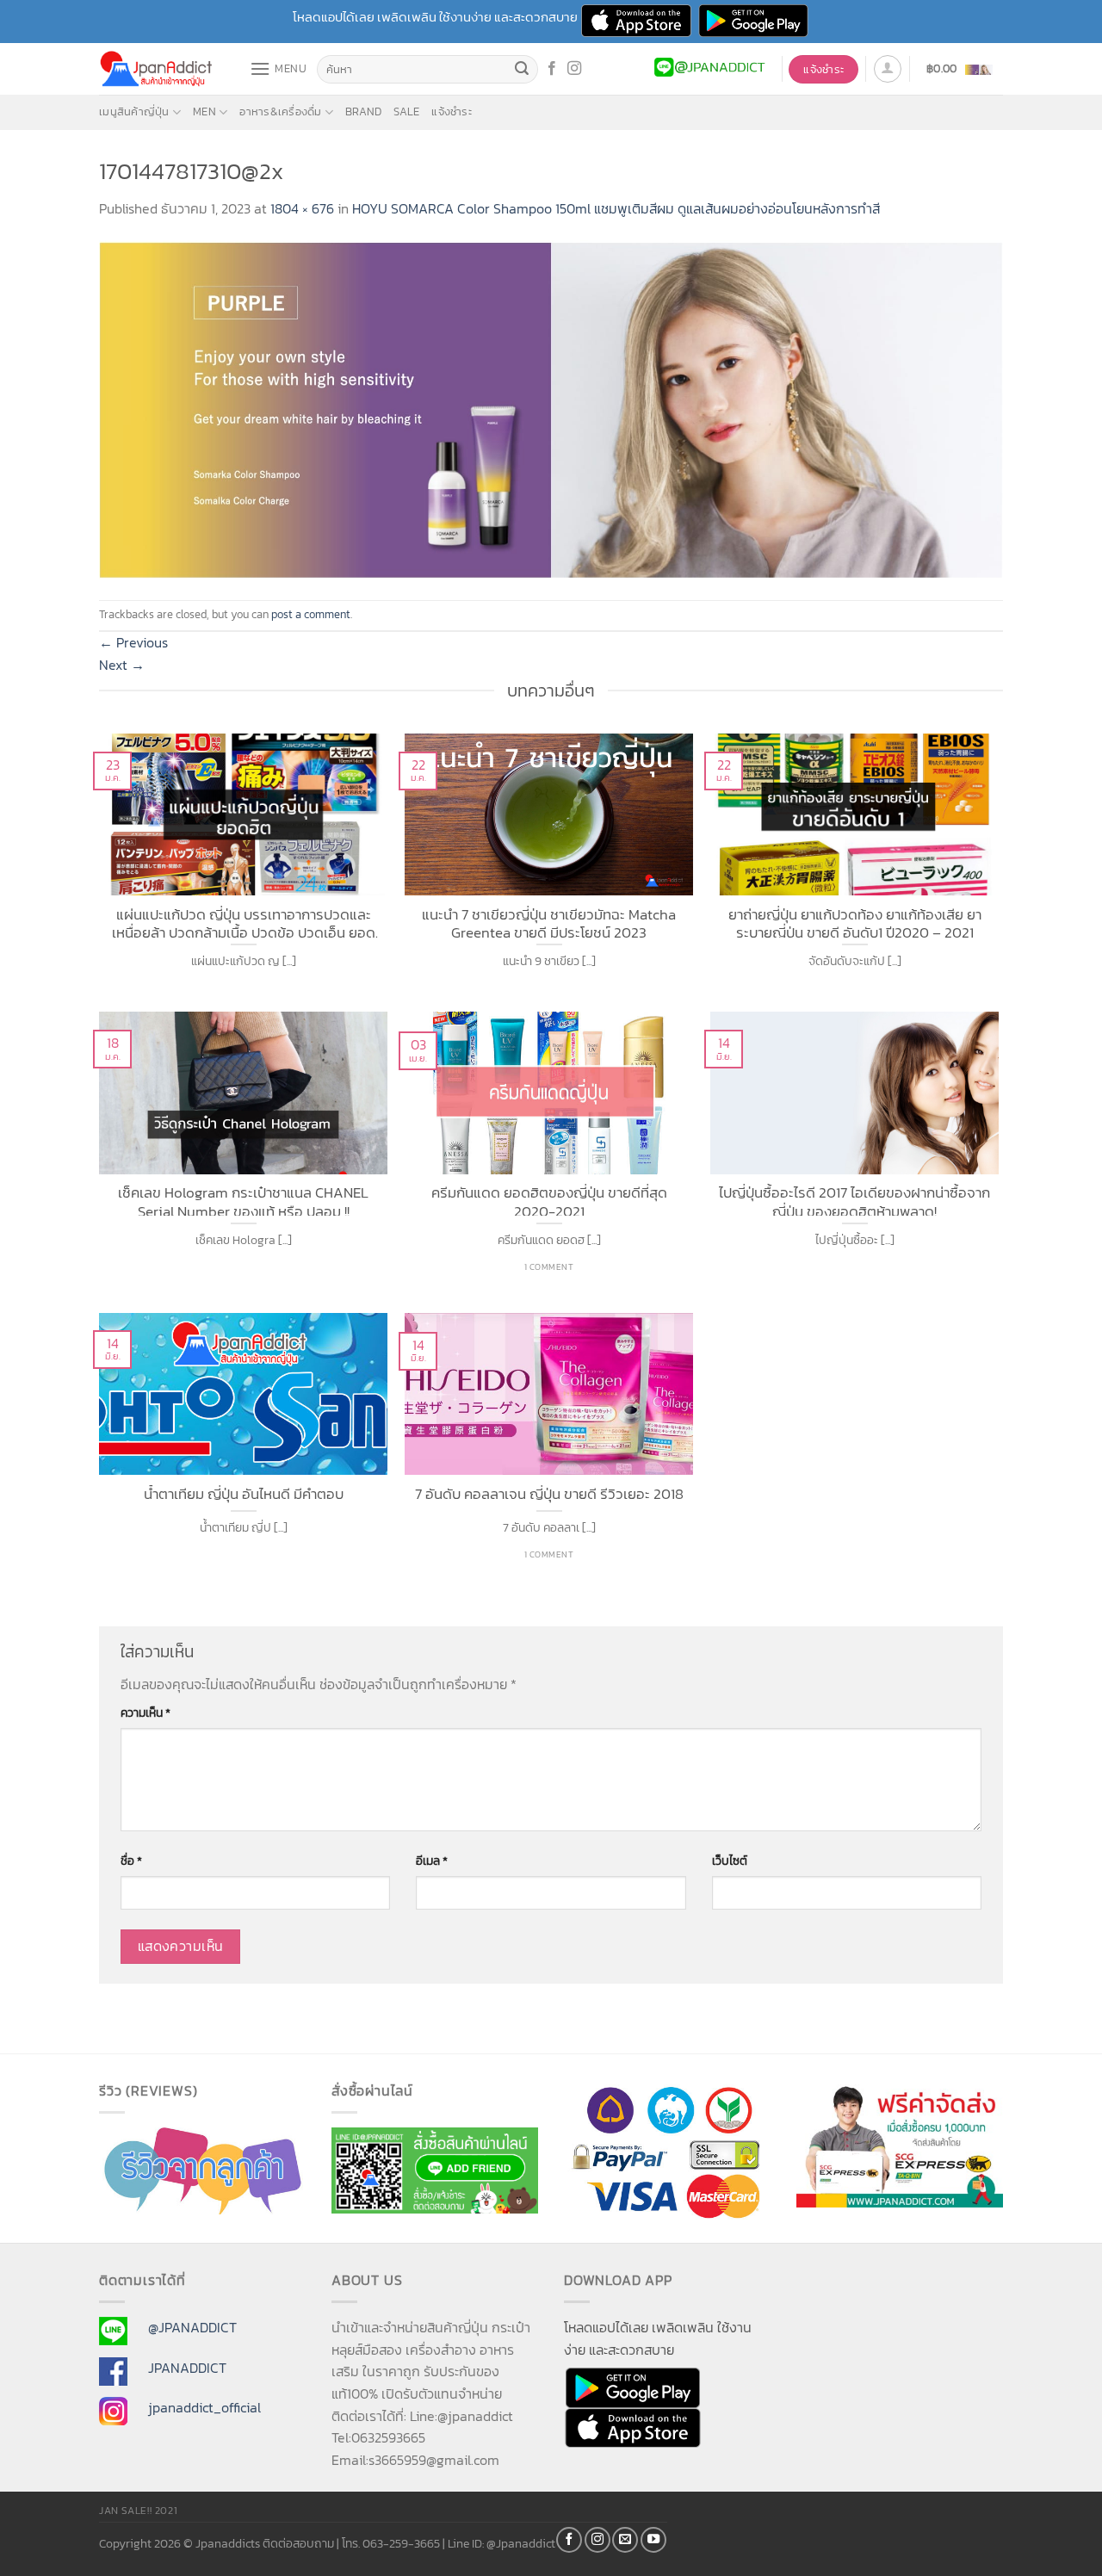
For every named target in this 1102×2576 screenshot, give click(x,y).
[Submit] (523, 70)
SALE (406, 111)
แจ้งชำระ (452, 111)
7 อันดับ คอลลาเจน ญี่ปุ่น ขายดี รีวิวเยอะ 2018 (549, 1495)
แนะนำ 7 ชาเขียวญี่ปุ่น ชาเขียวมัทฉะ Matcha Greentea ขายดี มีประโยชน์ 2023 (549, 922)
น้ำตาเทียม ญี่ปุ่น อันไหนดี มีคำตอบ (244, 1495)
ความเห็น (145, 1712)
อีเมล (432, 1861)
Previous (133, 642)
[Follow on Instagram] (574, 69)
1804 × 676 (302, 208)
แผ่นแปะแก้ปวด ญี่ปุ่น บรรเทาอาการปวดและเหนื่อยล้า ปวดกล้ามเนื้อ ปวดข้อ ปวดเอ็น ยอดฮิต (244, 922)
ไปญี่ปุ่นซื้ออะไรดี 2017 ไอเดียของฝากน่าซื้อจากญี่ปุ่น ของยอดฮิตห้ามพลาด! (854, 1200)
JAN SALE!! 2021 (138, 2511)
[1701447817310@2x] (551, 408)
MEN (204, 111)
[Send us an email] (625, 2540)
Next (122, 665)
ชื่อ (131, 1861)
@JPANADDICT (192, 2327)
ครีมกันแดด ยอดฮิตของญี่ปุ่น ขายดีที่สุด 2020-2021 (549, 1200)
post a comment (311, 614)
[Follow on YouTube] (653, 2540)
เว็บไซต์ (730, 1861)
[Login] (888, 69)
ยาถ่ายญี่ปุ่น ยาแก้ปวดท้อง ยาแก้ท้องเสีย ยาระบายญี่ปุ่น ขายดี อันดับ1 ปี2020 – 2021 (855, 922)
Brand (363, 111)
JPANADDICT (187, 2368)
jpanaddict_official (204, 2407)
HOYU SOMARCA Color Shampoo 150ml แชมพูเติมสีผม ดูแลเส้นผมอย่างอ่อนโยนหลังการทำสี (616, 208)
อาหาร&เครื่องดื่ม (280, 111)
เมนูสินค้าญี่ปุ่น (134, 111)
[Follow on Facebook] (552, 69)
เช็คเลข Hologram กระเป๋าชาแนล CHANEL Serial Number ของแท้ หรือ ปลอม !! (243, 1200)
